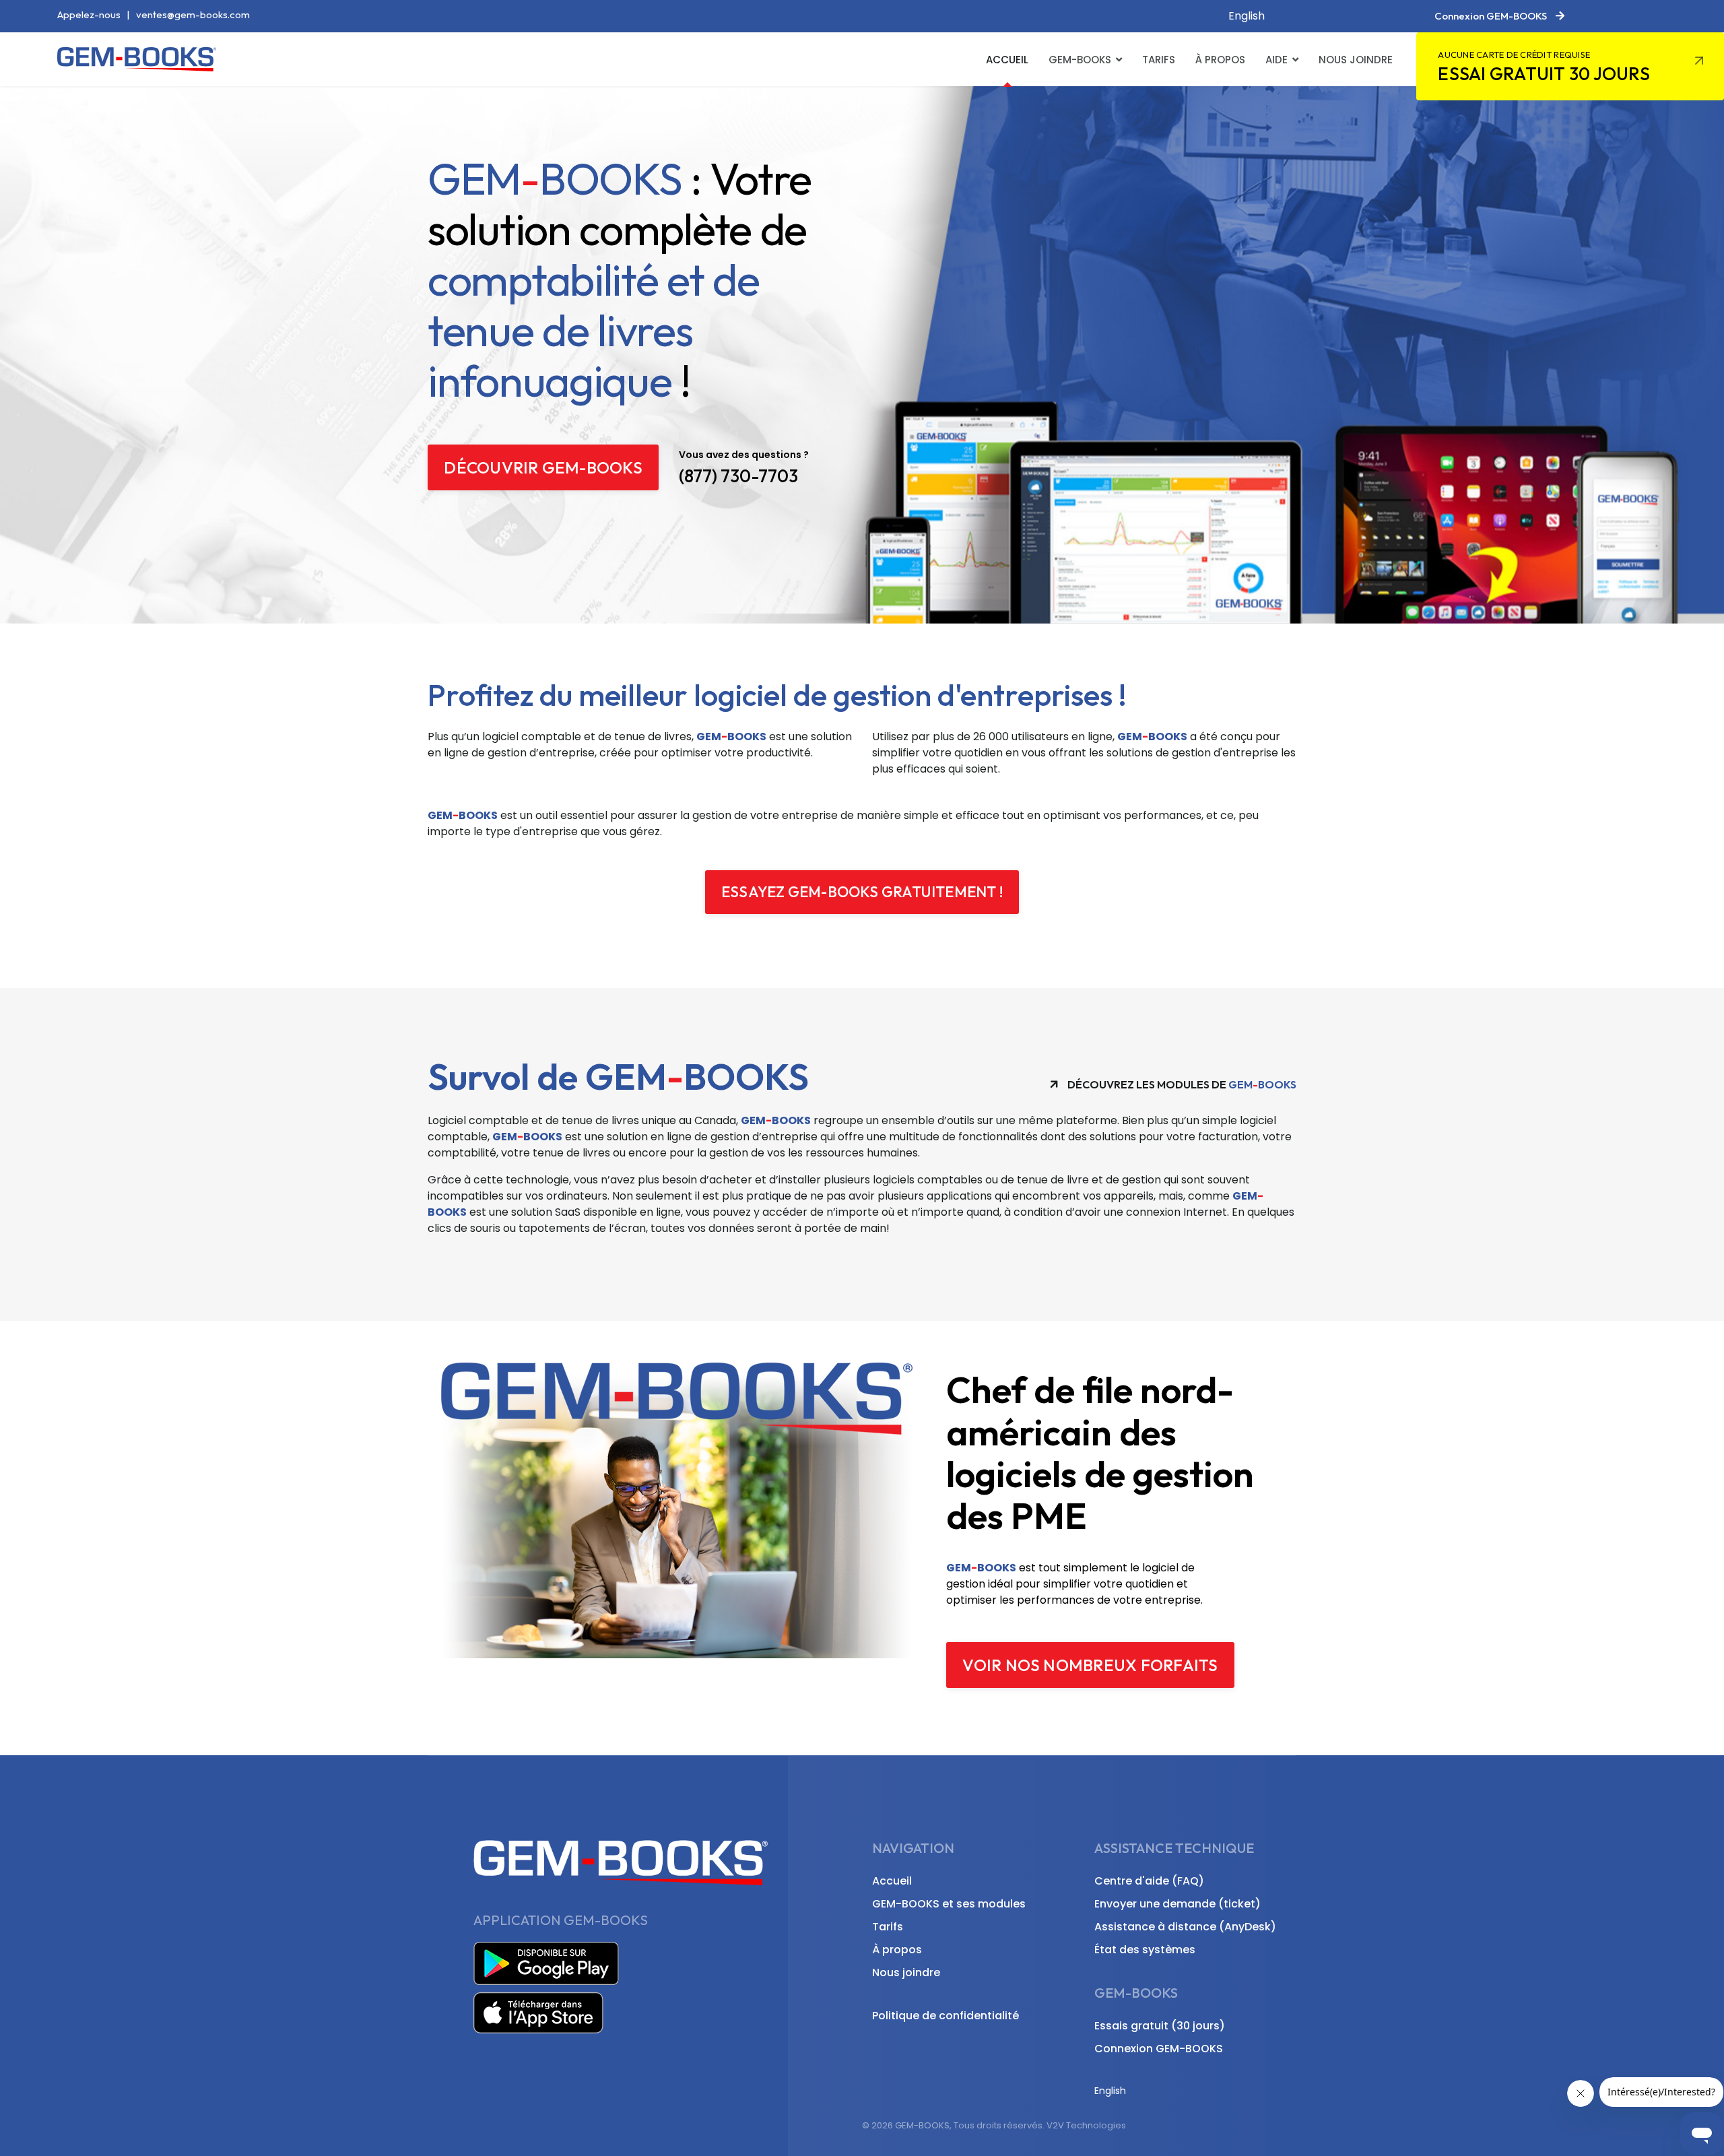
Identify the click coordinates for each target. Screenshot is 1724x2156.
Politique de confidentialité (946, 2016)
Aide (1277, 60)
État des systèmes (1145, 1950)
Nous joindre (1356, 60)
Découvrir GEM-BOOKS (543, 467)
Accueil (1007, 60)
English (1247, 16)
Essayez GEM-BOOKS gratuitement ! (862, 892)
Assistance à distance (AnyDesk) (1185, 1927)
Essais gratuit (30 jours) (1160, 2026)
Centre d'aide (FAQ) (1149, 1881)
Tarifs (1159, 60)
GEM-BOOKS (1080, 60)
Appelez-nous (89, 14)
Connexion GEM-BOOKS (1159, 2049)
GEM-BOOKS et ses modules (949, 1904)
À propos (1220, 60)
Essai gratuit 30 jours (1544, 67)
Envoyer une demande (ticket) (1178, 1904)
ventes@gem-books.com (193, 14)
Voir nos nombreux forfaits (1090, 1665)
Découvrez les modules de (1181, 1084)
